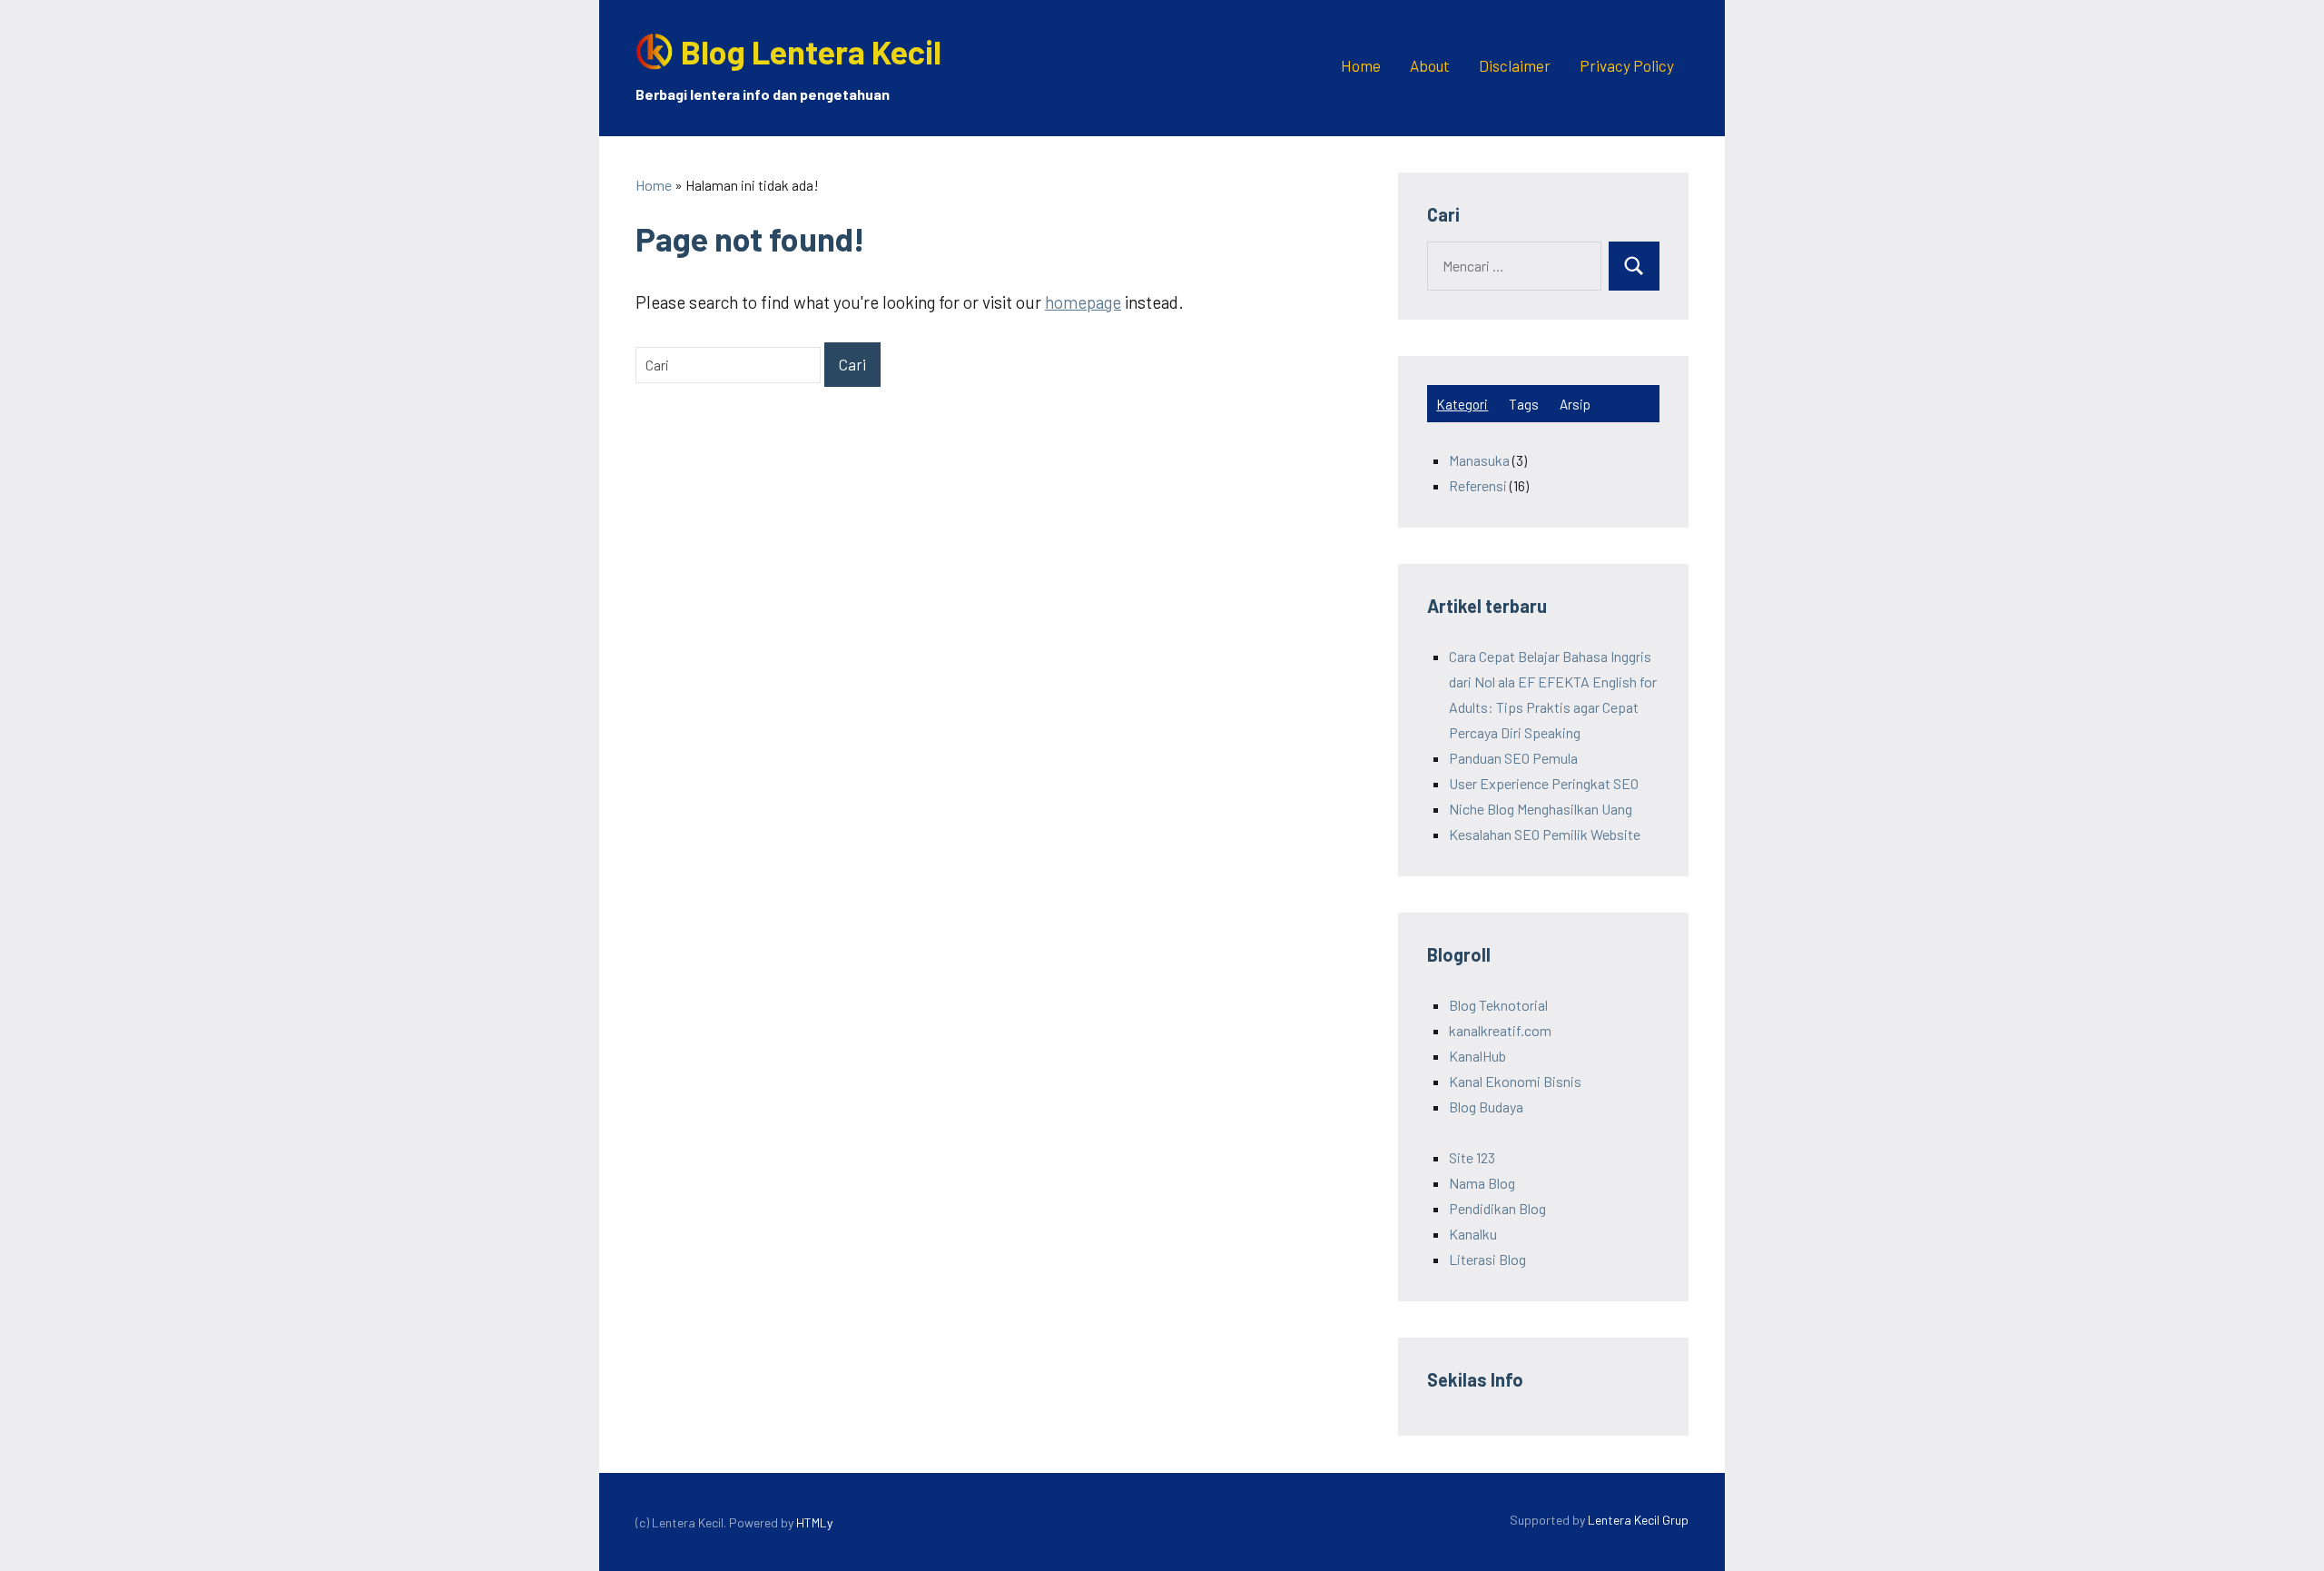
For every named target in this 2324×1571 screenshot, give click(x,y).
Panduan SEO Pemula (1513, 758)
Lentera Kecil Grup (1638, 1520)
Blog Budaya (1486, 1107)
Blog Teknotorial (1498, 1005)
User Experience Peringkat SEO (1544, 783)
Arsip (1575, 404)
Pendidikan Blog (1497, 1208)
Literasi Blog (1487, 1259)
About (1430, 65)
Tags (1524, 404)
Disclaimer (1515, 65)
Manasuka (1479, 460)
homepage (1083, 302)
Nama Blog (1482, 1183)
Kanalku (1473, 1234)
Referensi (1478, 485)
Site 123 (1472, 1157)
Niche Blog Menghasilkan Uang (1541, 809)
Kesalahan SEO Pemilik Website (1545, 834)
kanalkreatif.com (1500, 1030)
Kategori (1462, 404)
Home (1361, 65)
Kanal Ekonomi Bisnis (1515, 1081)
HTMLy (814, 1522)
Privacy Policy (1627, 65)
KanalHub (1477, 1056)
